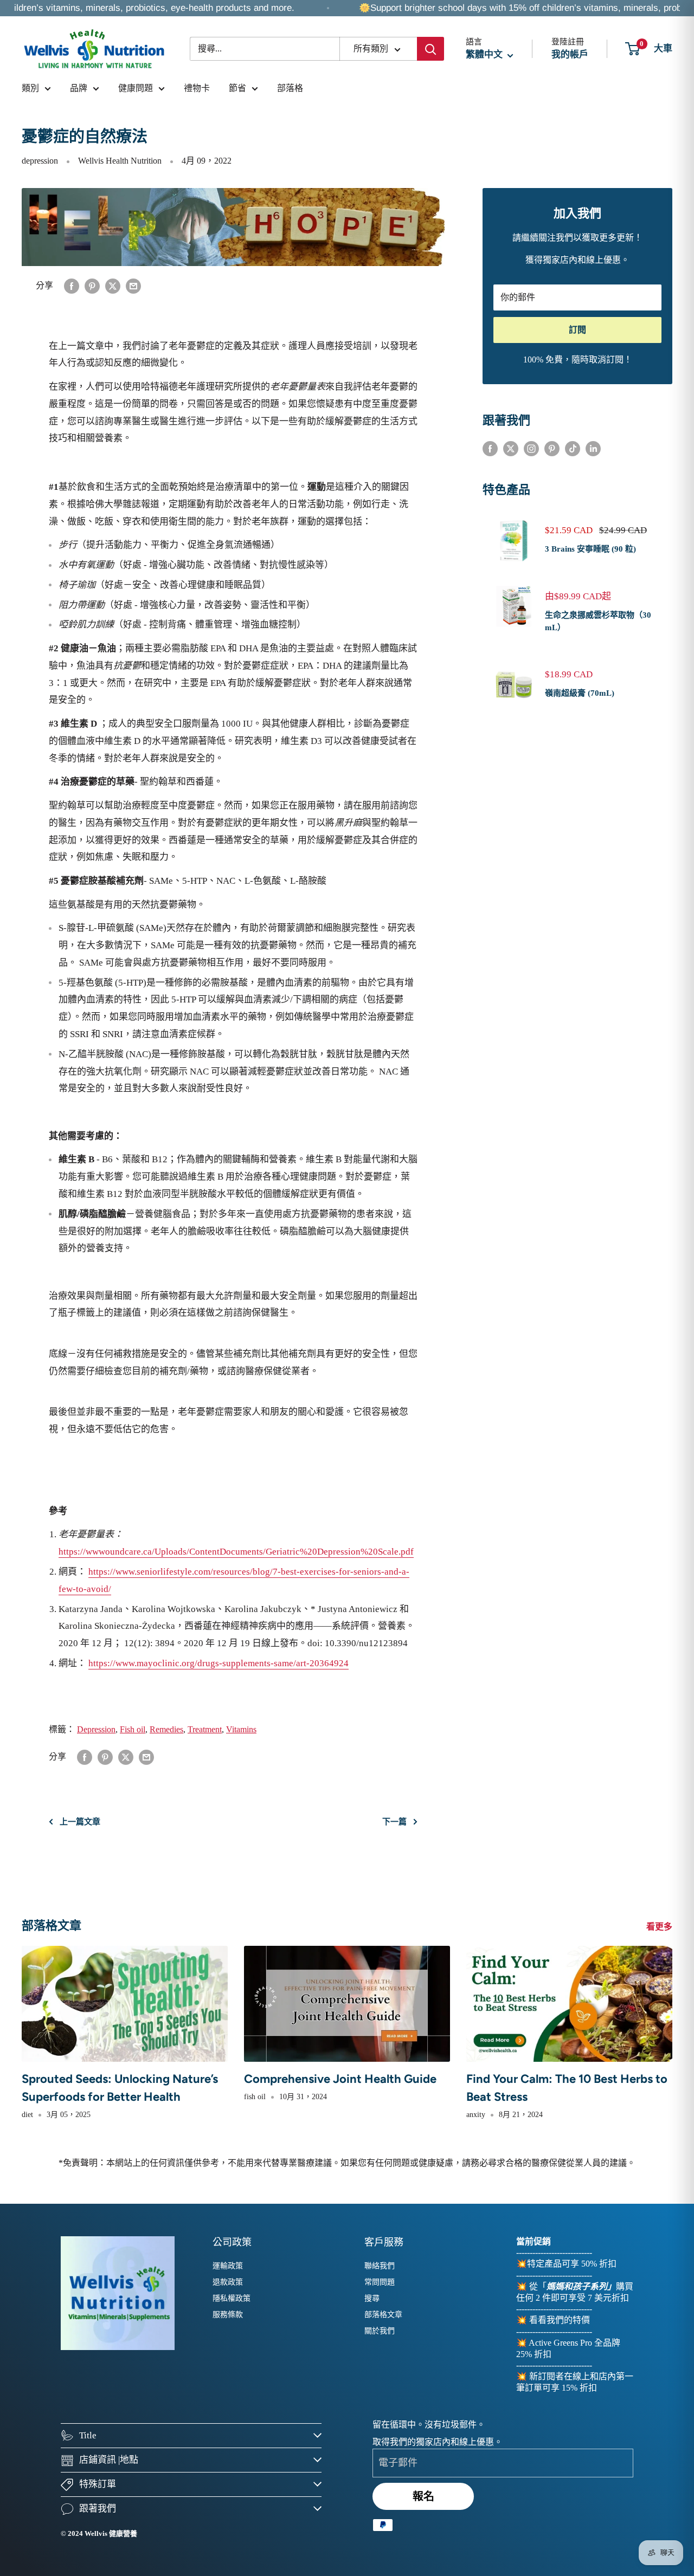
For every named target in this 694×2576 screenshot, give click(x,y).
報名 (423, 2496)
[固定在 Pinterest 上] (92, 285)
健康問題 (136, 88)
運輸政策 (228, 2266)
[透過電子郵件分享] (133, 285)
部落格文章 (383, 2315)
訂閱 (577, 330)
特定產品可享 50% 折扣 (572, 2264)
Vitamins (241, 1729)
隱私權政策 (232, 2298)
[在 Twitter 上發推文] (113, 285)
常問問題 (380, 2282)
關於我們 (380, 2331)
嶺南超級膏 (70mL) (580, 693)
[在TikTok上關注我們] (573, 448)
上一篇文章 (80, 1822)
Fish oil (133, 1729)
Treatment (205, 1729)
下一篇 (394, 1822)
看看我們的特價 (560, 2320)
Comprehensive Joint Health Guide (340, 2079)
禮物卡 (197, 88)
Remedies (166, 1729)
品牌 (79, 88)
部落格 (290, 88)
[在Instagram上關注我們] (531, 448)
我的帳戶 (570, 54)
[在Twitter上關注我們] (511, 448)
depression (40, 161)
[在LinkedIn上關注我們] (593, 448)
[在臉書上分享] (72, 285)
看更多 (660, 1927)
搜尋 (372, 2298)
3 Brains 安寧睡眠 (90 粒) (590, 549)
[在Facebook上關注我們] (490, 448)
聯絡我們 (380, 2266)
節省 (237, 88)
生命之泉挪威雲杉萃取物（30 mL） (598, 621)
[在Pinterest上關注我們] (552, 448)
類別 (30, 88)
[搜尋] (430, 49)
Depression (96, 1729)
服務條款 (228, 2315)
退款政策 (228, 2282)
